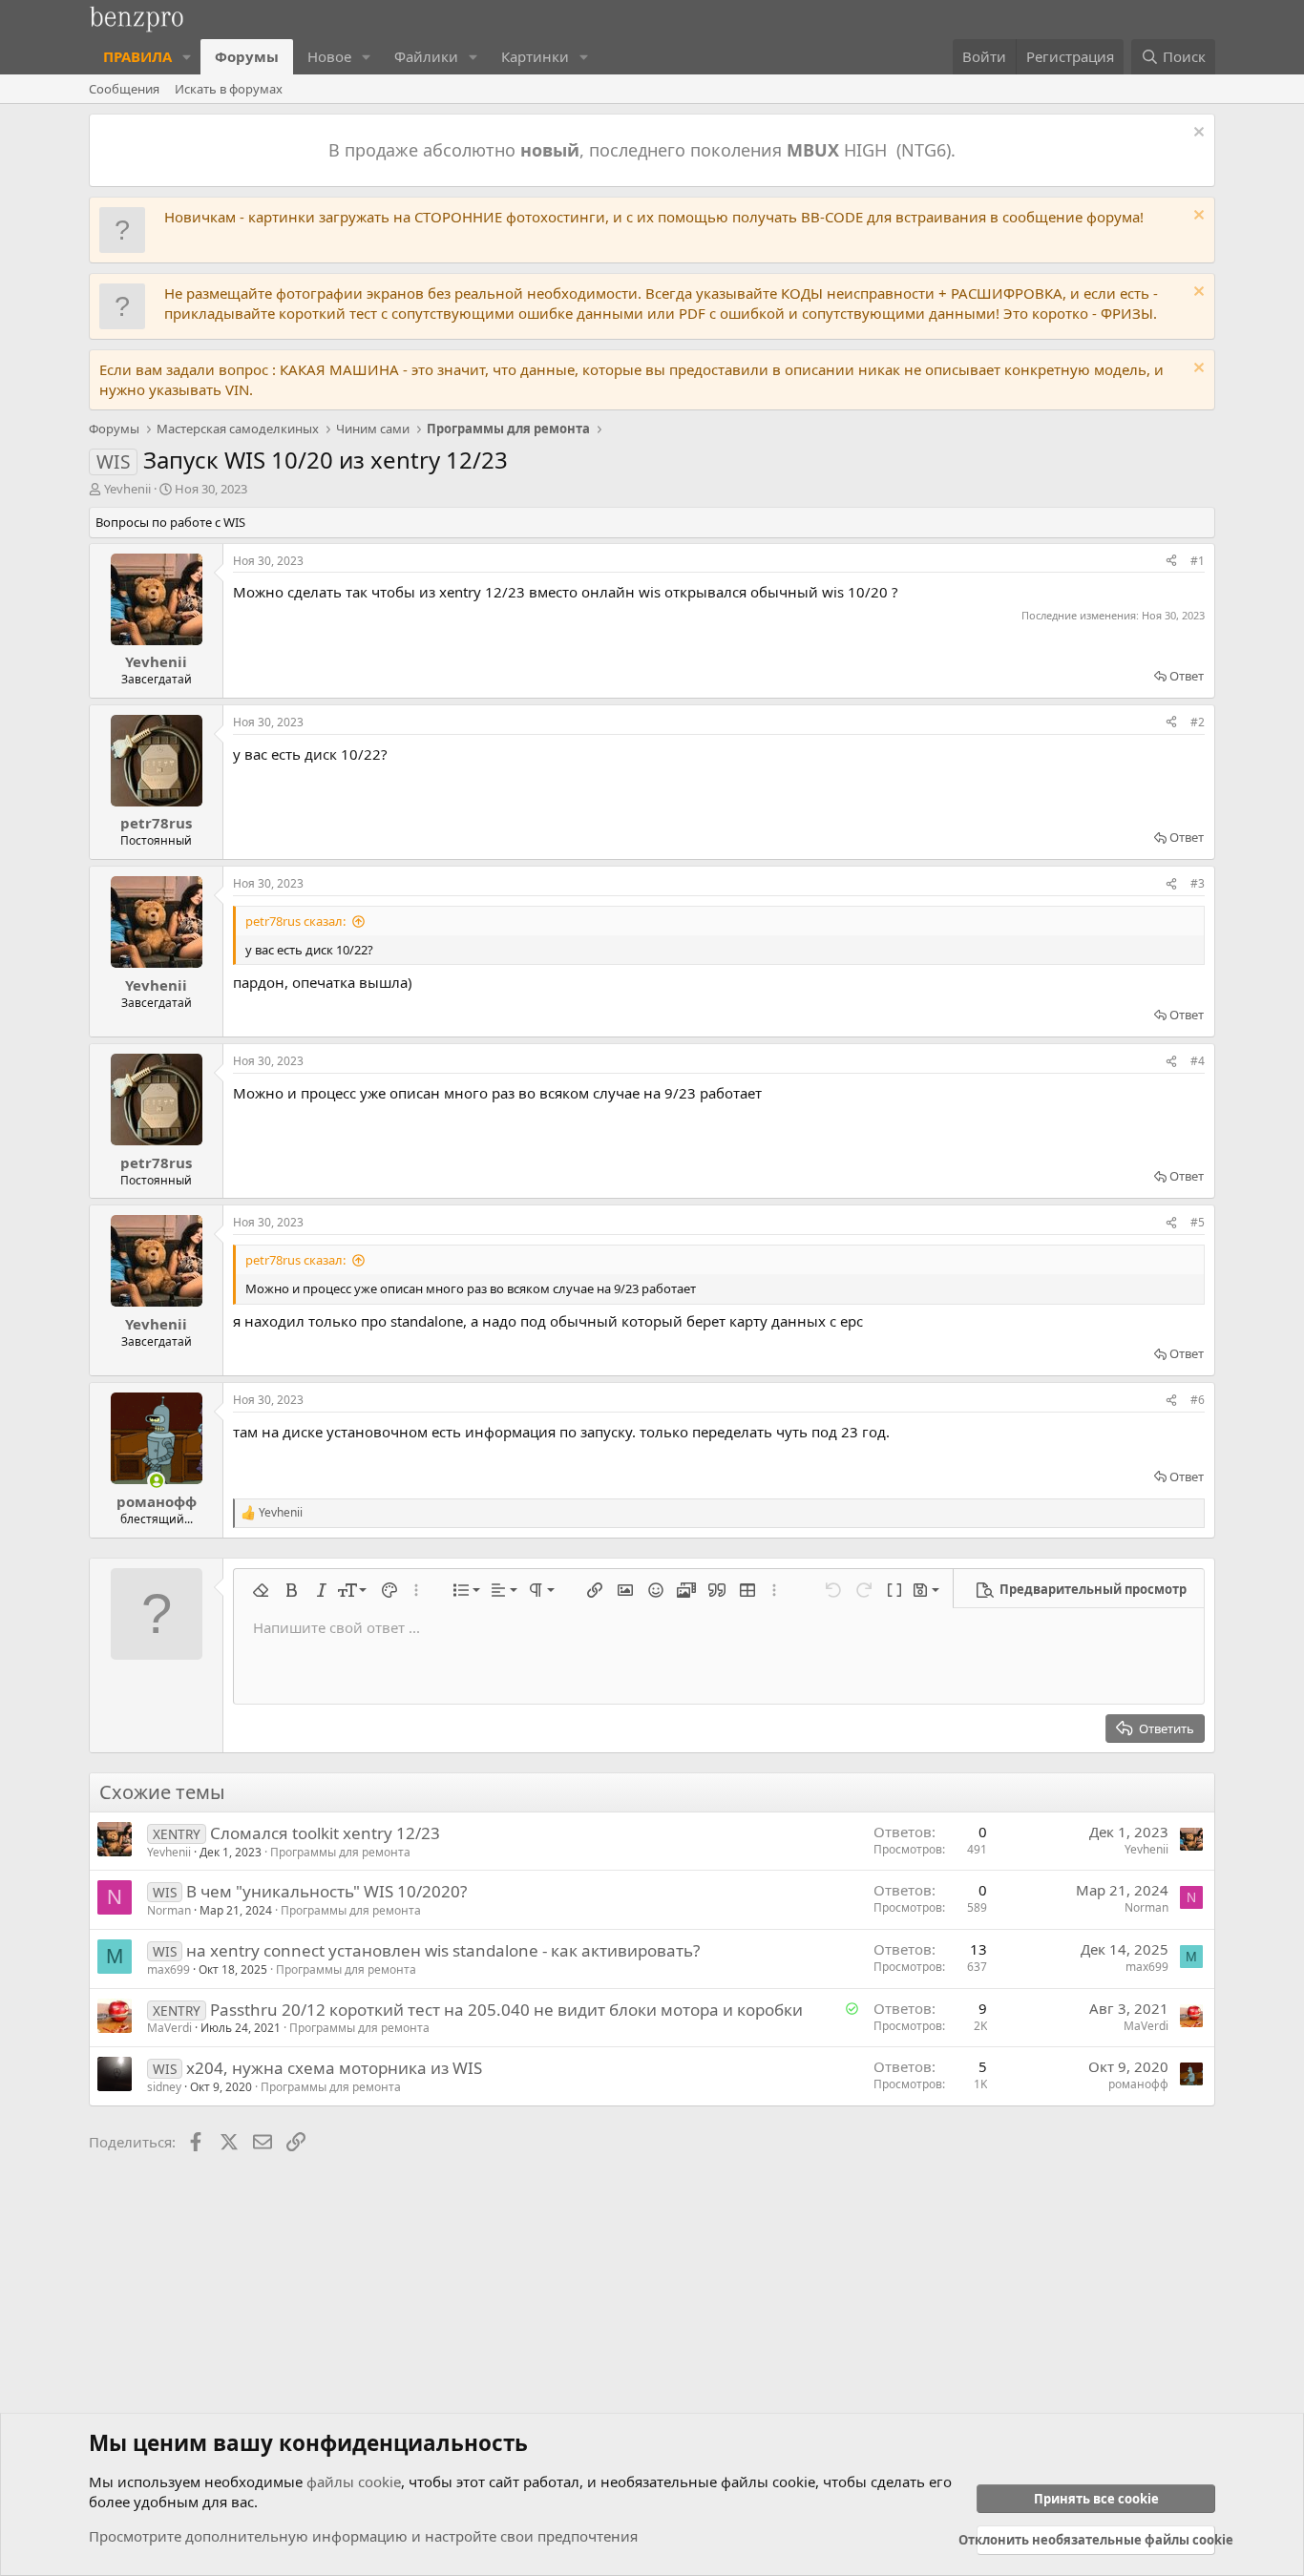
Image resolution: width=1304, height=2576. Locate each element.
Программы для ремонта (340, 1852)
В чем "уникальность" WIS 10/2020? (326, 1891)
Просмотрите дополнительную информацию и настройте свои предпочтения (363, 2536)
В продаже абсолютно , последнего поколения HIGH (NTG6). (644, 150)
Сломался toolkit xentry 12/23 (325, 1833)
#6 (1198, 1400)
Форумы (247, 56)
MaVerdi (169, 2028)
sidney (164, 2087)
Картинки (535, 56)
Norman (169, 1910)
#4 (1198, 1061)
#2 (1198, 722)
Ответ (1187, 676)
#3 (1198, 883)
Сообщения (124, 89)
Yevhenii (127, 489)
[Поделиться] (1171, 562)
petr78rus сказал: (295, 921)
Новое (329, 56)
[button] (187, 57)
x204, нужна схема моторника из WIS (334, 2068)
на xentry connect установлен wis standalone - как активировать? (443, 1950)
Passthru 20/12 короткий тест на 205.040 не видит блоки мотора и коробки (506, 2010)
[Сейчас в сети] (156, 1481)
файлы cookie (354, 2482)
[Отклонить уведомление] (1197, 134)
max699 (168, 1969)
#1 (1198, 561)
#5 (1198, 1222)
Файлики (426, 56)
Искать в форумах (229, 89)
